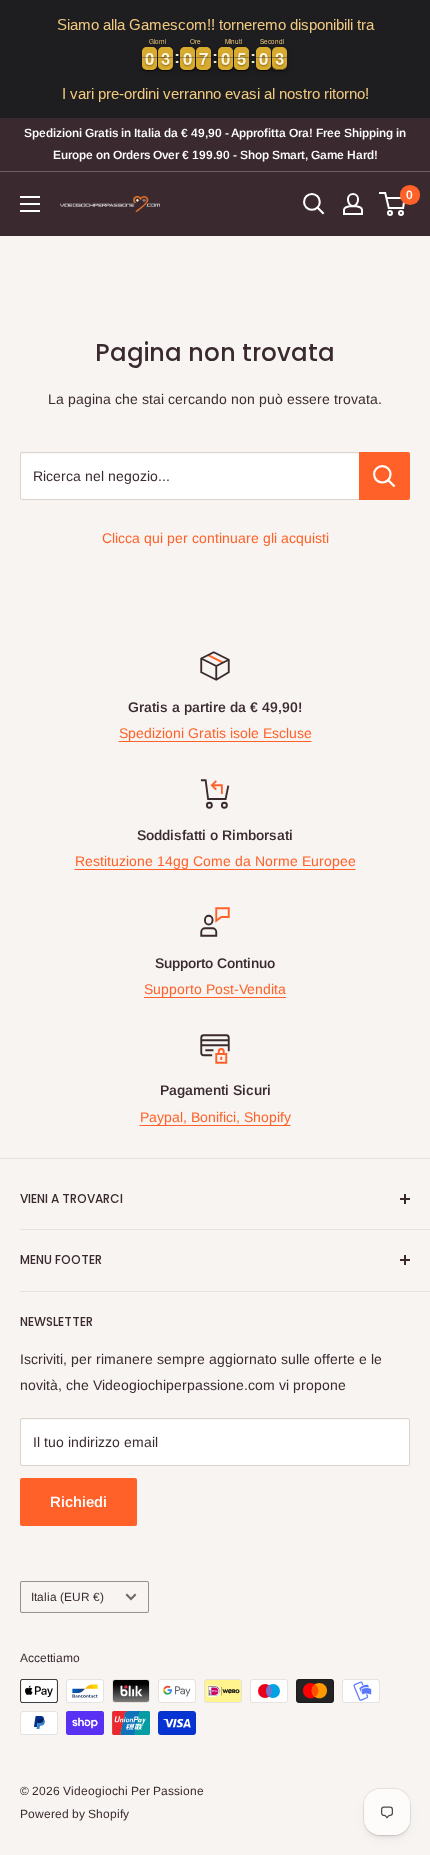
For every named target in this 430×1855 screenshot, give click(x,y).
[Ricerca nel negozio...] (384, 476)
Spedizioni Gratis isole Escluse (215, 733)
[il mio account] (353, 204)
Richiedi (78, 1501)
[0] (393, 204)
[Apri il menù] (30, 204)
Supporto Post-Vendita (215, 989)
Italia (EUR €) (67, 1597)
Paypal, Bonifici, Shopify (215, 1117)
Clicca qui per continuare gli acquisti (215, 538)
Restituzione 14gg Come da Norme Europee (215, 861)
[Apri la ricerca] (314, 204)
